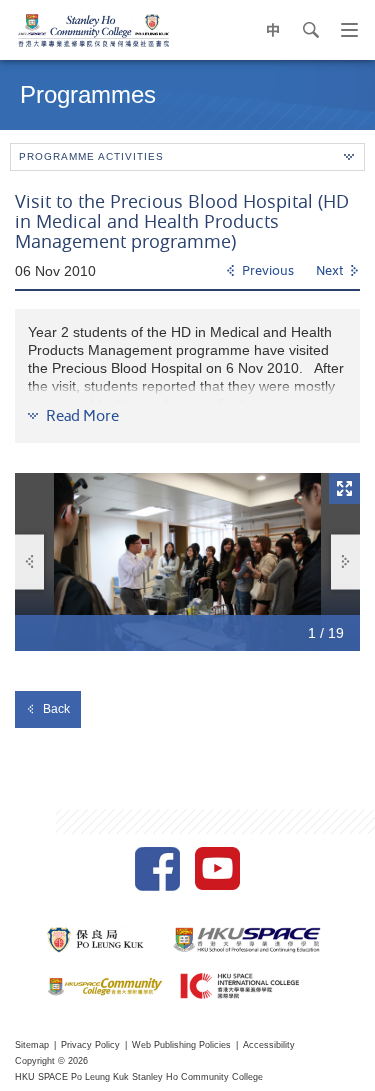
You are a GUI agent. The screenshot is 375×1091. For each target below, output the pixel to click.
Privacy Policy (90, 1045)
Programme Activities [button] (91, 156)
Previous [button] (29, 561)
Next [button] (345, 561)
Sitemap (32, 1045)
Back (56, 709)
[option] (187, 562)
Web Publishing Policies (181, 1045)
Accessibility (269, 1045)
